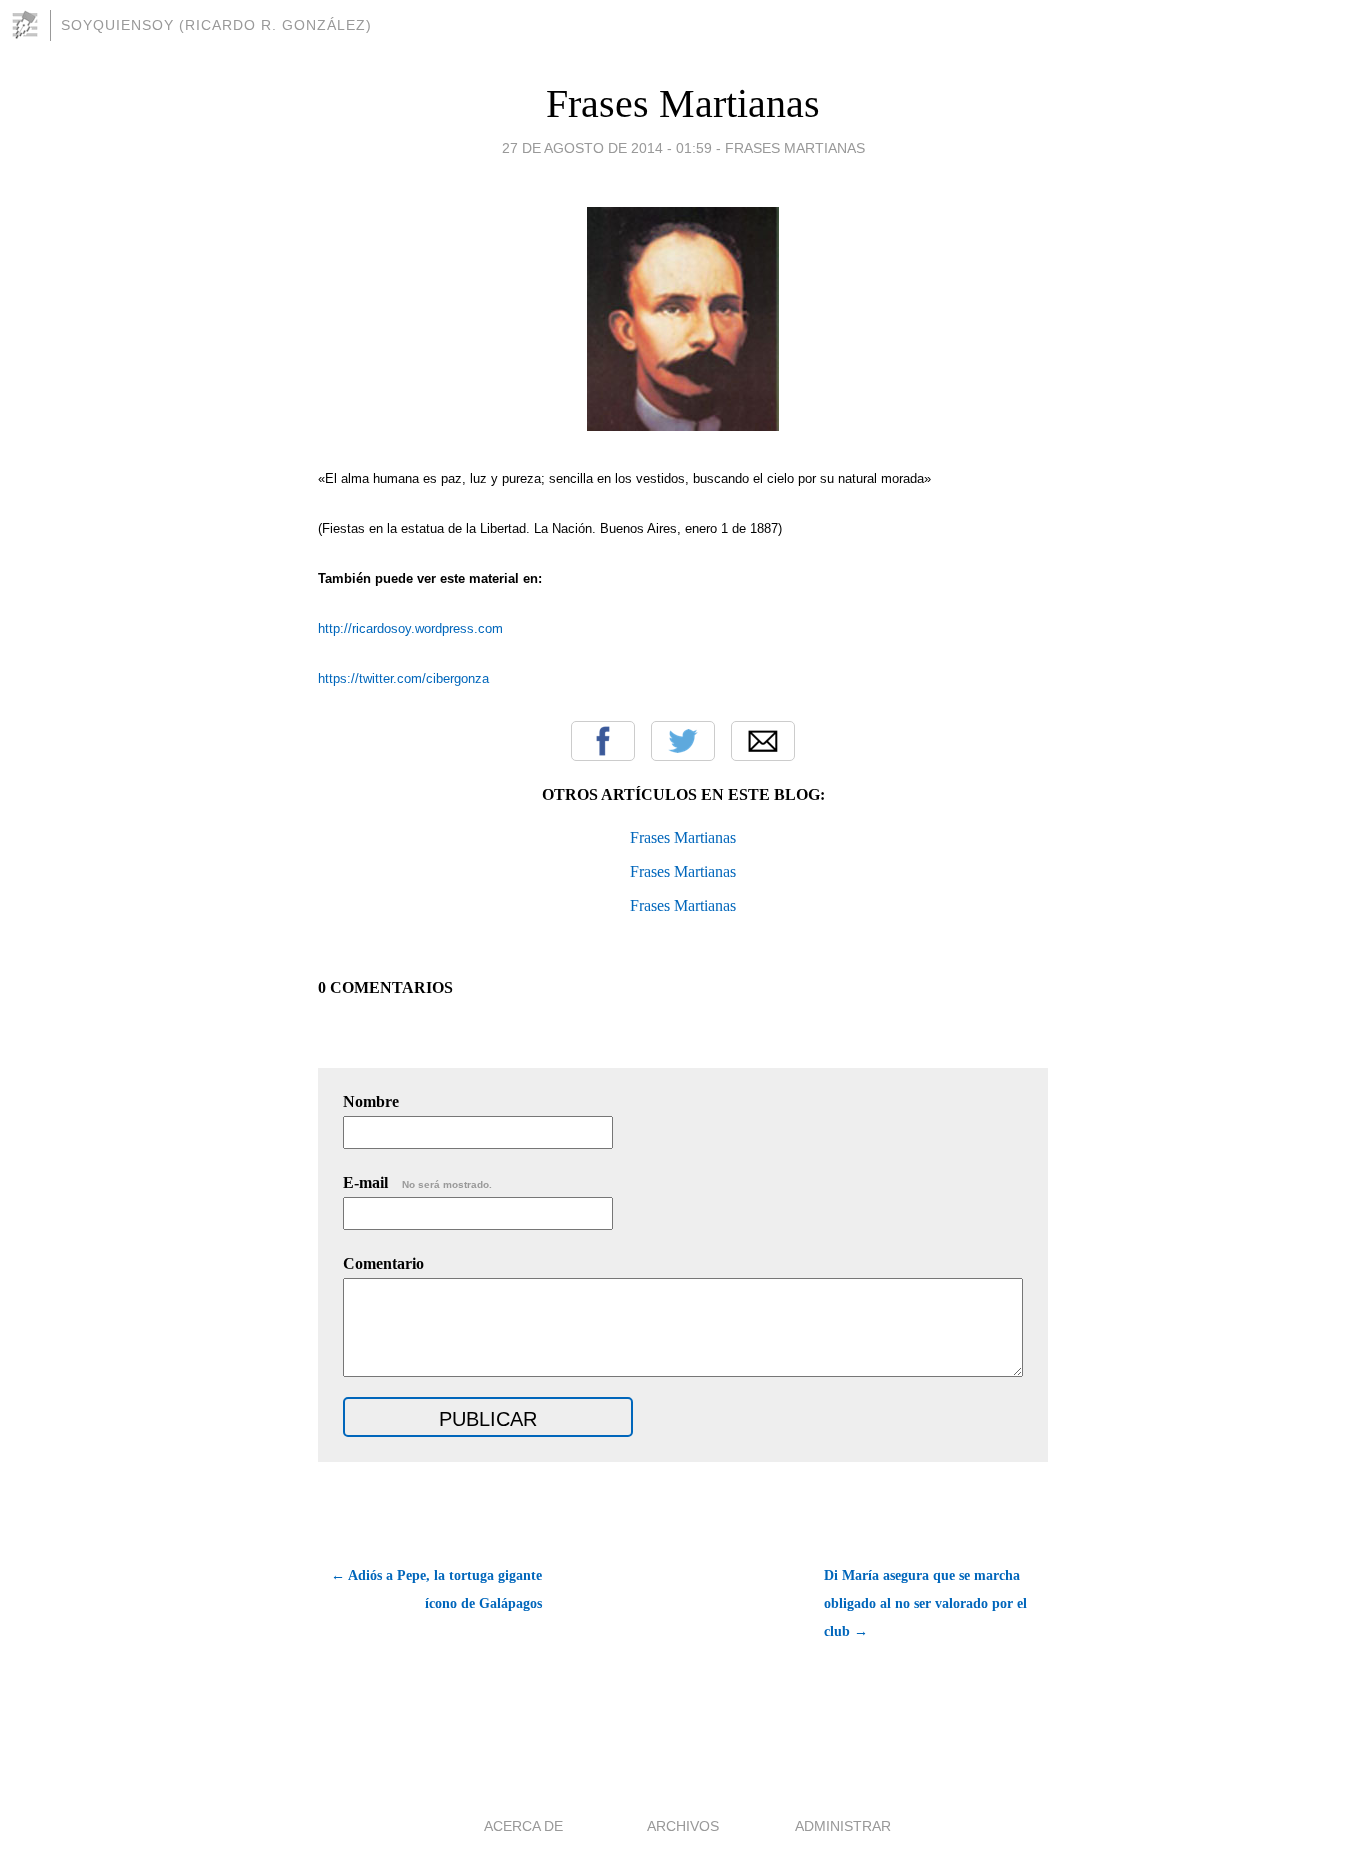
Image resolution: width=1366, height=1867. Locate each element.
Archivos (683, 1826)
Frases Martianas (683, 103)
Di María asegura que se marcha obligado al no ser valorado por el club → (925, 1603)
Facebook (603, 741)
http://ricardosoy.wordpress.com (410, 628)
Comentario (383, 1263)
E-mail (417, 1182)
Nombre (371, 1101)
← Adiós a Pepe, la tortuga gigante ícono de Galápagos (436, 1589)
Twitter (683, 741)
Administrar (843, 1826)
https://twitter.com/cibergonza (403, 678)
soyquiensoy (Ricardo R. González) (216, 25)
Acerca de (523, 1826)
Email (763, 741)
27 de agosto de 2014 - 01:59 (607, 148)
